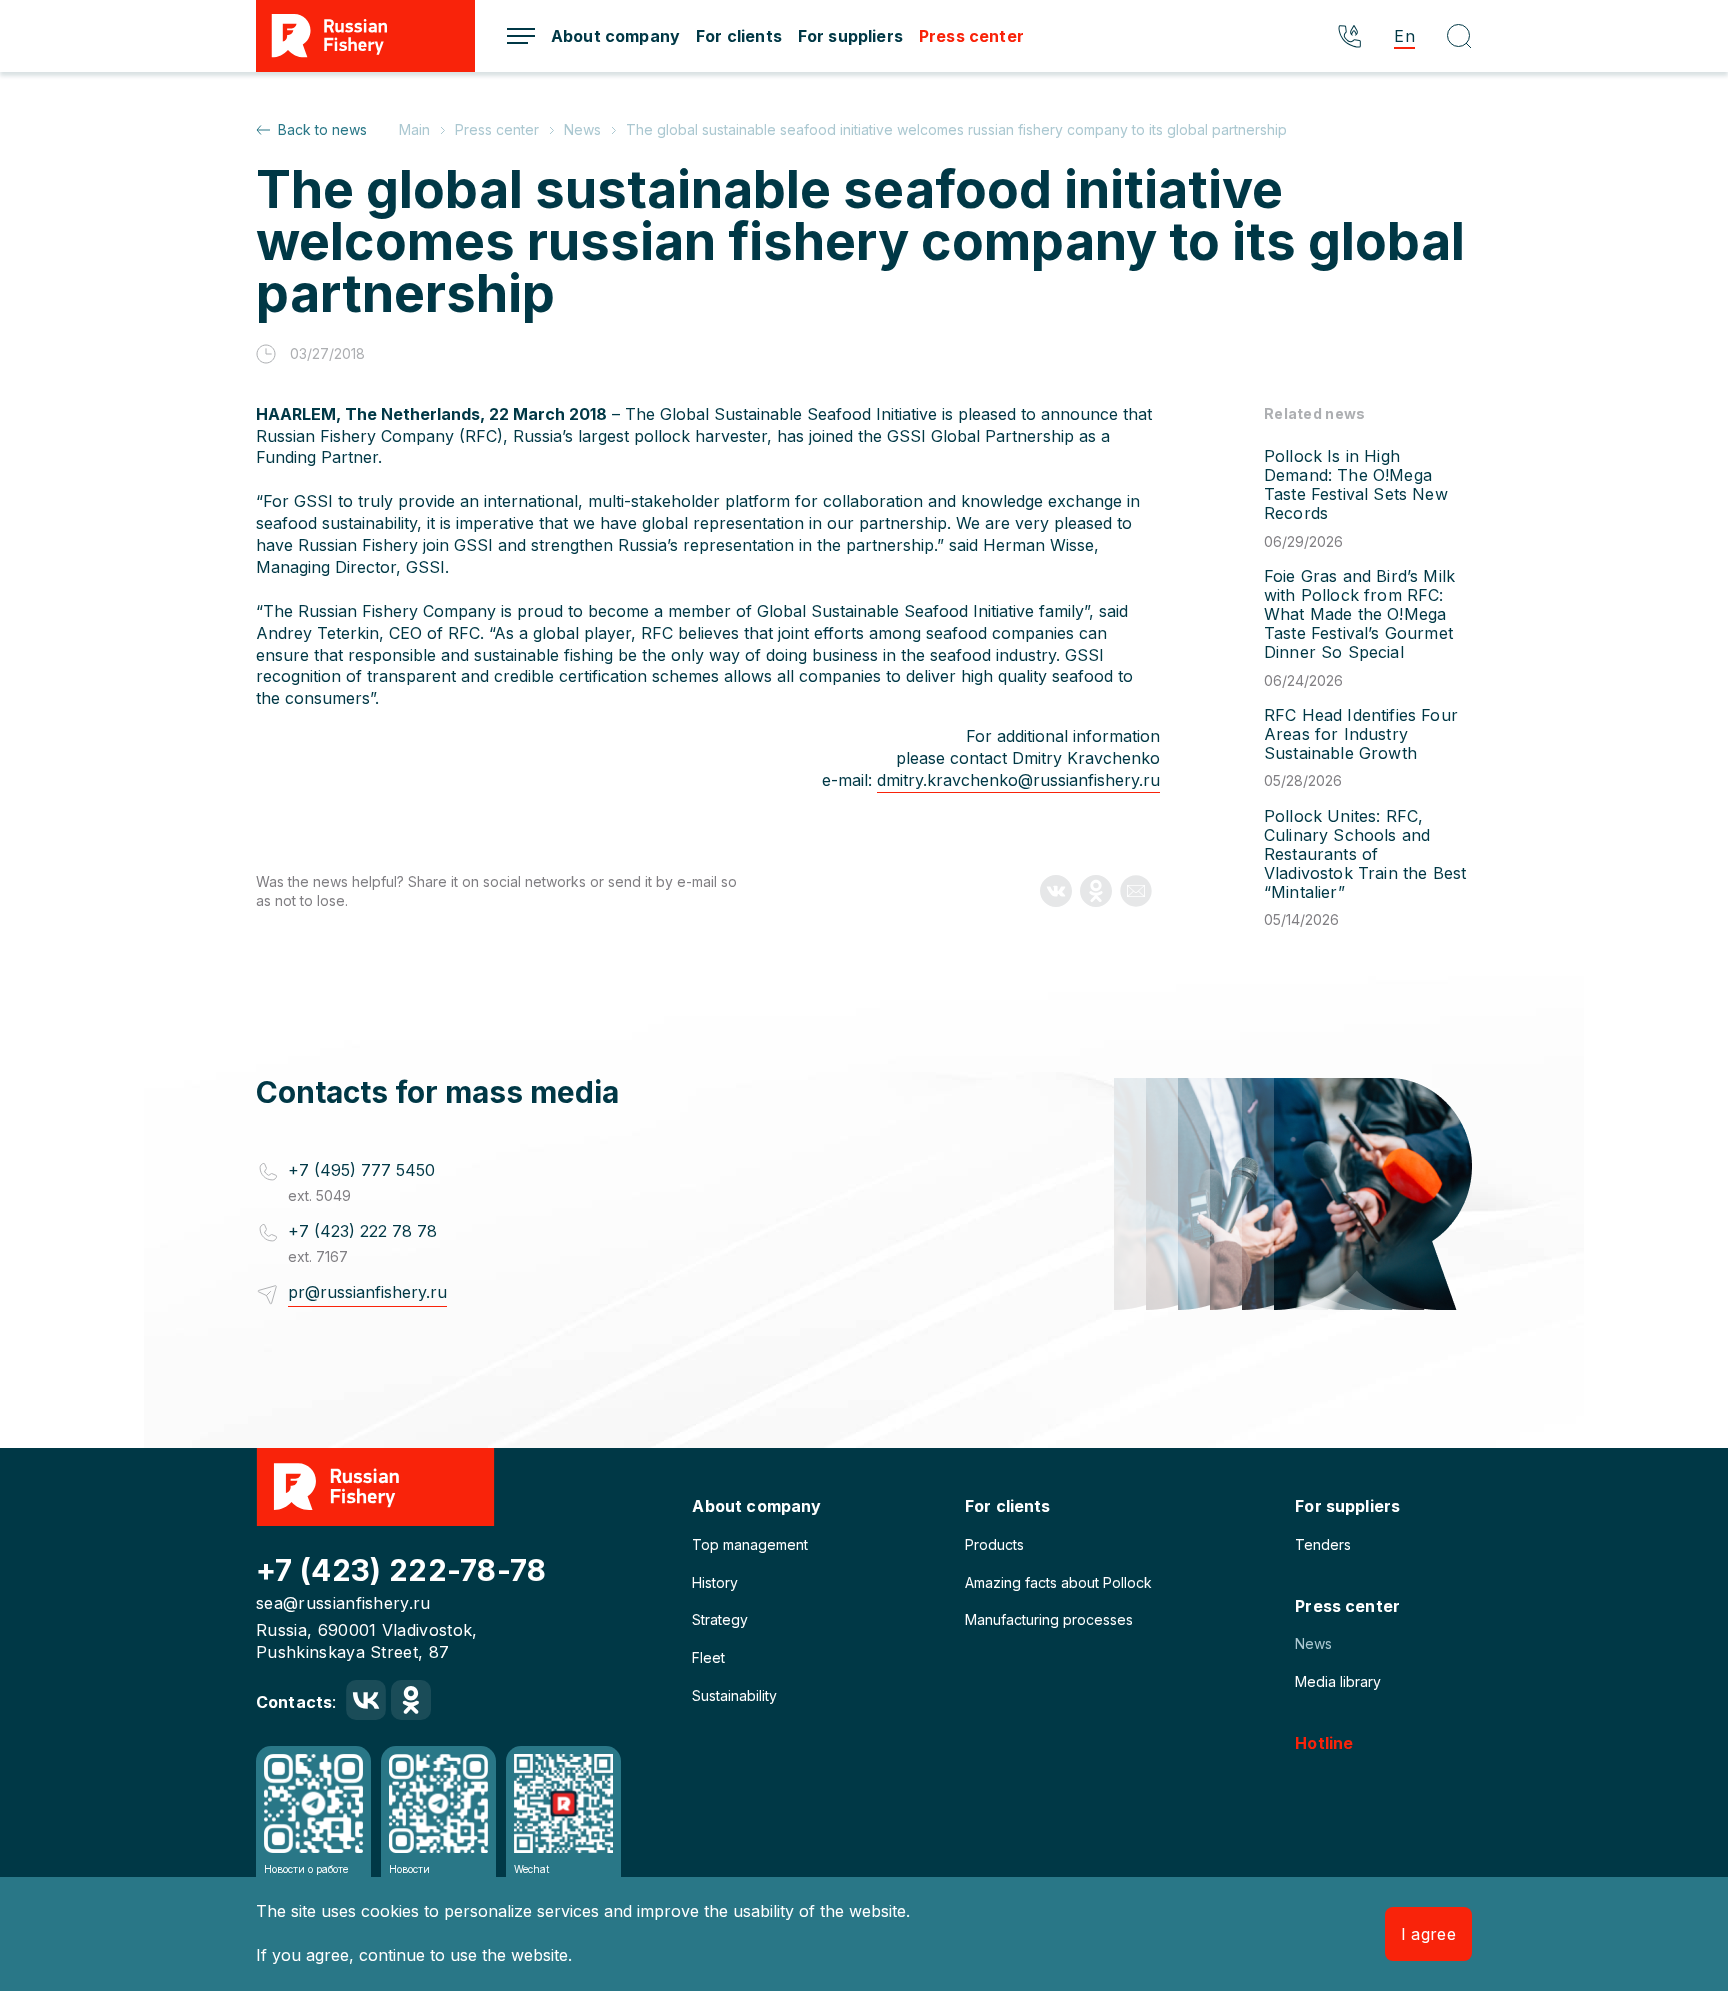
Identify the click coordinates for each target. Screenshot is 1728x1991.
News (1313, 1643)
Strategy (720, 1619)
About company (615, 36)
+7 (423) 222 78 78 (362, 1231)
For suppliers (850, 36)
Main (416, 129)
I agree (1428, 1934)
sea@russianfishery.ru (343, 1603)
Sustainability (734, 1695)
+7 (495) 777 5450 (361, 1170)
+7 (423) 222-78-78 (401, 1570)
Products (994, 1544)
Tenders (1323, 1544)
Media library (1338, 1681)
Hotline (1324, 1743)
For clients (739, 36)
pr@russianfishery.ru (367, 1292)
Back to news (322, 129)
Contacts (294, 1702)
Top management (750, 1544)
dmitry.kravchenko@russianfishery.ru (1018, 780)
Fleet (708, 1657)
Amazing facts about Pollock (1058, 1582)
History (715, 1582)
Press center (971, 36)
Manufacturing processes (1049, 1619)
